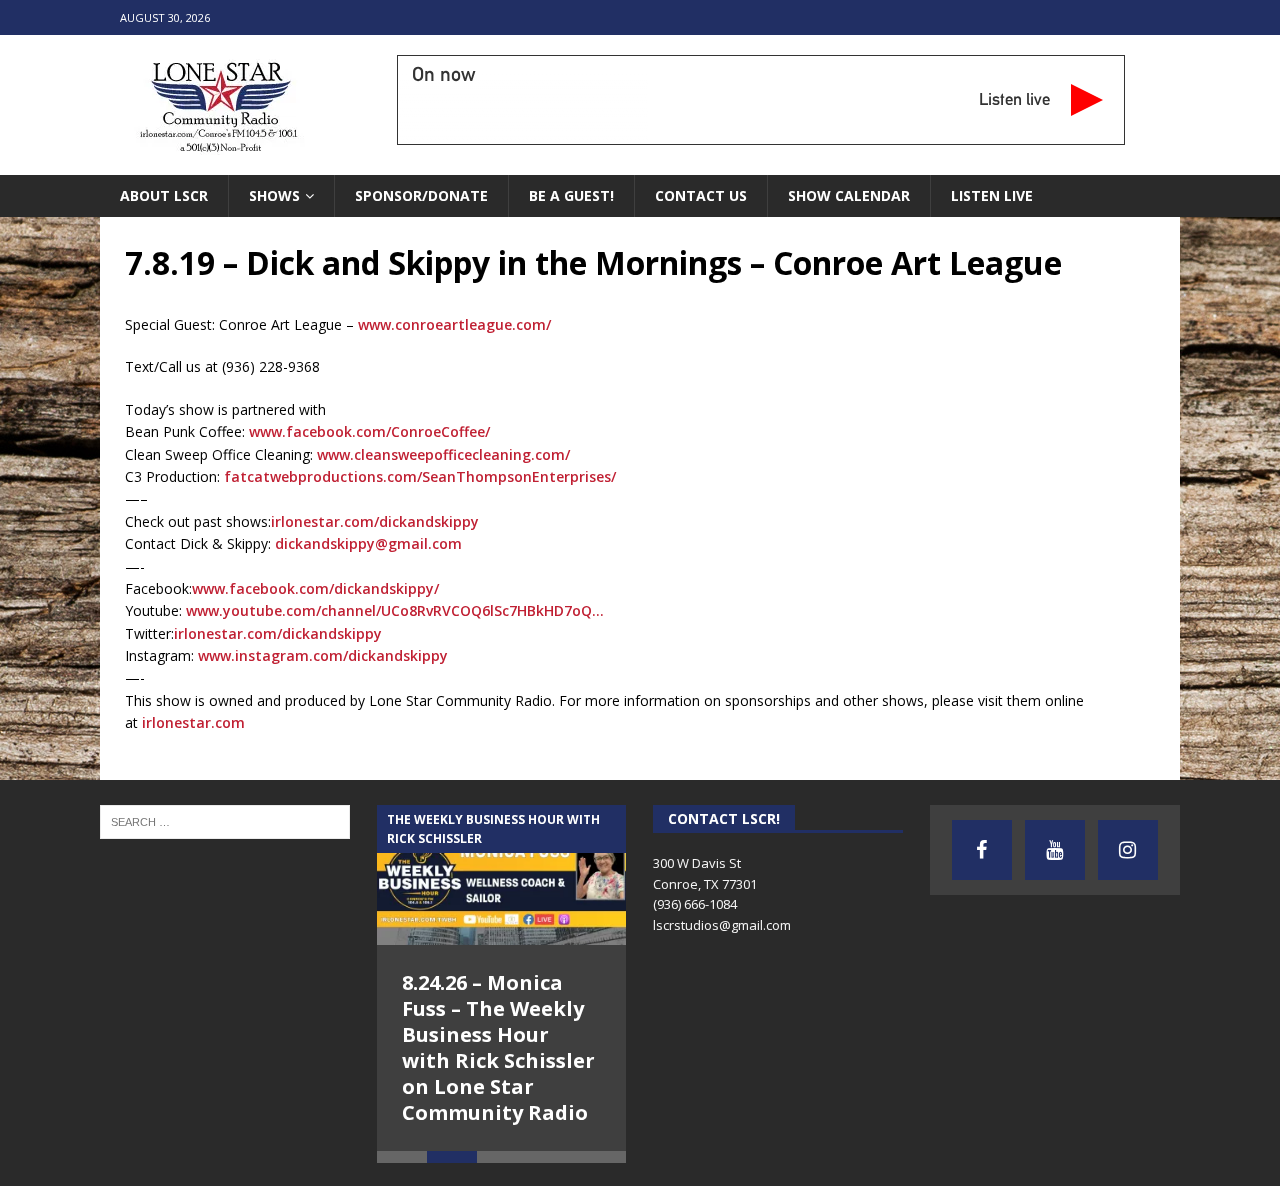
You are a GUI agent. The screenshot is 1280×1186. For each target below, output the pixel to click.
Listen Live (992, 195)
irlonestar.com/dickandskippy (375, 521)
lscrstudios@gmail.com (722, 925)
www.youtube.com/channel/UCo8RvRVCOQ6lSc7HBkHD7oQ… (395, 610)
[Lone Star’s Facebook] (982, 850)
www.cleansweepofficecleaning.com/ (443, 454)
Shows (274, 195)
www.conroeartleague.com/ (454, 324)
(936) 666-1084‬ (695, 904)
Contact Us (701, 195)
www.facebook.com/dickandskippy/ (315, 588)
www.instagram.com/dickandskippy (323, 655)
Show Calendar (849, 195)
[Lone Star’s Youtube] (1055, 850)
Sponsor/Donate (421, 195)
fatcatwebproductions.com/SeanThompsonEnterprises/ (420, 476)
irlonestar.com (193, 722)
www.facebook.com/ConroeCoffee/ (369, 431)
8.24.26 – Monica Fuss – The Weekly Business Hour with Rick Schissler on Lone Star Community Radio (498, 1047)
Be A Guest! (571, 195)
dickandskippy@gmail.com (368, 543)
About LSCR (164, 195)
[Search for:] (225, 820)
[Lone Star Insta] (1128, 850)
